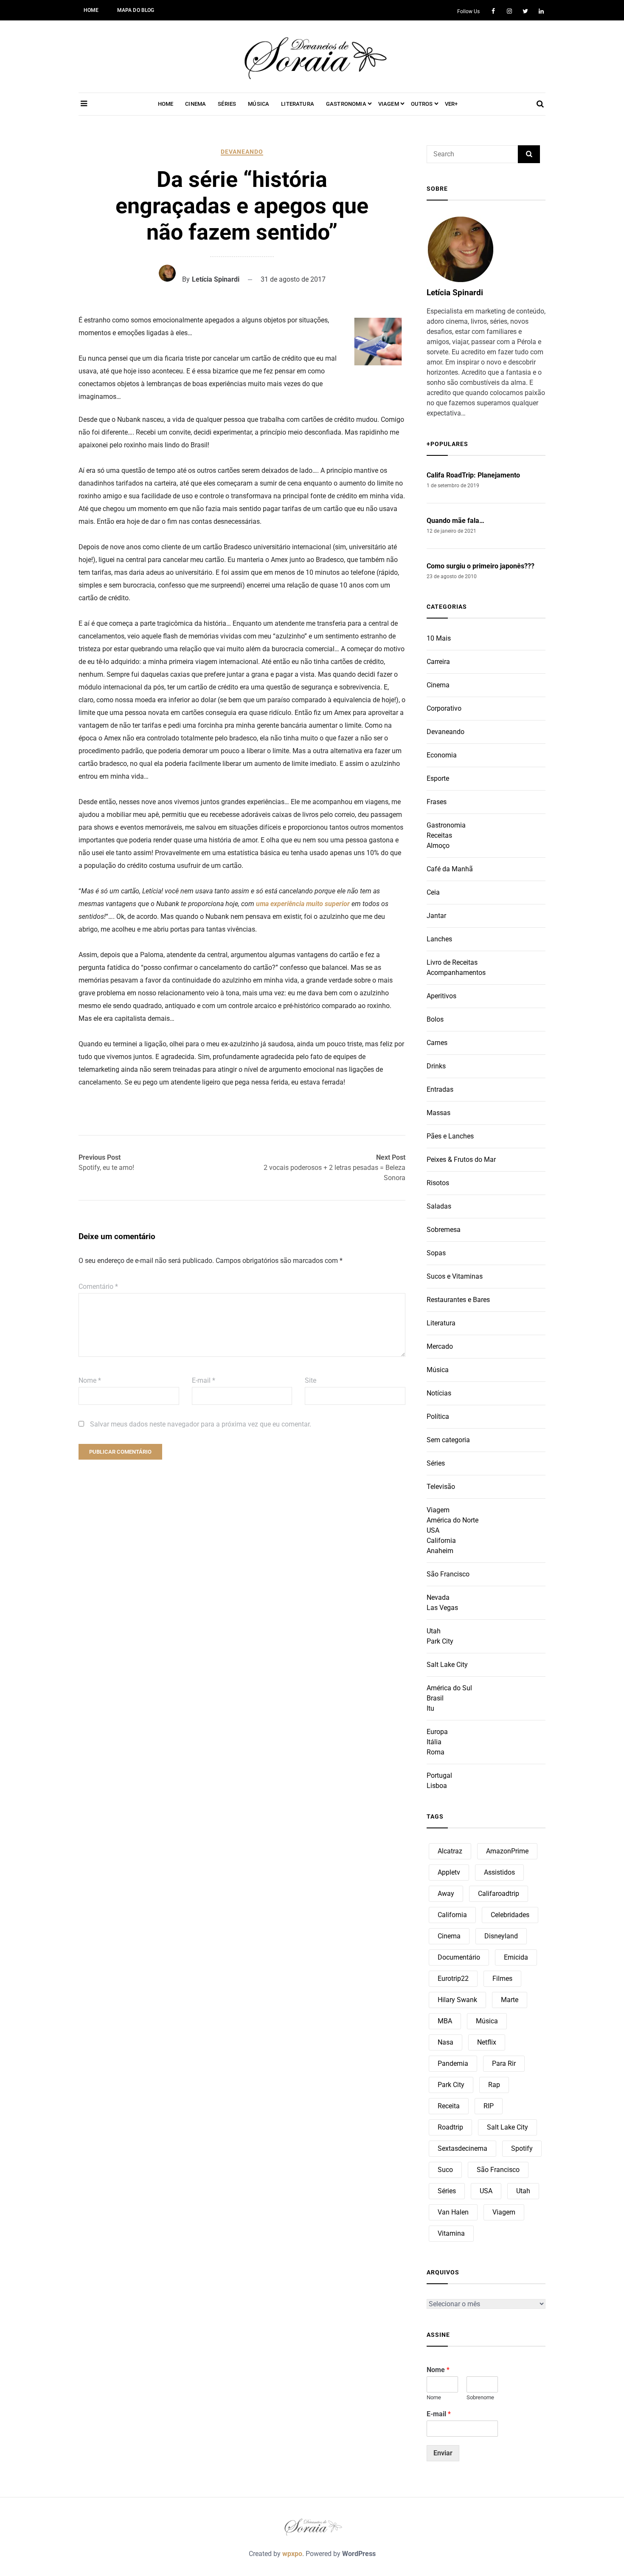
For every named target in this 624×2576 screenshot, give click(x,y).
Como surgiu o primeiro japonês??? (481, 566)
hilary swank (457, 2000)
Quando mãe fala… (455, 521)
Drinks (436, 1066)
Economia (442, 755)
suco (445, 2170)
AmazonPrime (507, 1851)
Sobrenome (480, 2397)
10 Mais (439, 638)
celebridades (510, 1915)
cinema (449, 1936)
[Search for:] (472, 154)
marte (510, 2000)
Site (311, 1380)
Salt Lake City (447, 1665)
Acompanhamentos (456, 973)
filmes (502, 1979)
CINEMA (195, 104)
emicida (516, 1957)
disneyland (501, 1936)
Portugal (439, 1775)
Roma (436, 1752)
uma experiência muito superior (303, 904)
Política (438, 1417)
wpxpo (292, 2554)
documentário (459, 1957)
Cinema (438, 685)
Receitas (439, 835)
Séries (436, 1463)
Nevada (438, 1597)
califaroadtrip (499, 1894)
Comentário (98, 1287)
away (446, 1894)
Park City (440, 1641)
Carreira (438, 662)
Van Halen (453, 2212)
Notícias (439, 1393)
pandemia (453, 2063)
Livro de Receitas (452, 962)
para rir (504, 2063)
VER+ (451, 104)
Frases (437, 802)
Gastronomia (446, 825)
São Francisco (448, 1574)
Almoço (438, 846)
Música (438, 1370)
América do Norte (453, 1520)
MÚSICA (259, 104)
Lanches (439, 939)
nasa (446, 2042)
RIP (489, 2106)
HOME (91, 10)
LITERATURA (298, 104)
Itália (434, 1742)
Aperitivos (441, 996)
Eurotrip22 (453, 1979)
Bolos (435, 1019)
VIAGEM (389, 104)
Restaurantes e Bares (458, 1300)
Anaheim (440, 1551)
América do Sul (449, 1688)
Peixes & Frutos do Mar (461, 1159)
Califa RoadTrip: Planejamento (473, 475)
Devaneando (242, 152)
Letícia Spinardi (216, 279)
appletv (449, 1872)
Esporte (438, 778)
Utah (434, 1631)
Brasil (435, 1698)
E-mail (204, 1380)
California (441, 1541)
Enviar (443, 2453)
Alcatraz (450, 1851)
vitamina (451, 2233)
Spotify (522, 2148)
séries (447, 2191)
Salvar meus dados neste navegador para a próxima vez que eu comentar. (201, 1424)
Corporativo (444, 708)
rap (494, 2085)
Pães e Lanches (450, 1136)
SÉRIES (227, 104)
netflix (487, 2042)
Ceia (433, 892)
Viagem (438, 1510)
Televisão (441, 1487)
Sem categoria (448, 1440)
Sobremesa (444, 1230)
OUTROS (422, 104)
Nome (90, 1380)
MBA (445, 2021)
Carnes (437, 1043)
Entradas (440, 1089)
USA (433, 1530)
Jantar (436, 916)
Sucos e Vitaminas (455, 1276)
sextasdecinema (462, 2148)
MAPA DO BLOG (136, 10)
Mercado (440, 1346)
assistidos (499, 1872)
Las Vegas (442, 1608)
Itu (430, 1708)
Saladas (439, 1206)
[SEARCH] (529, 154)
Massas (438, 1113)
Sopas (436, 1253)
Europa (437, 1732)
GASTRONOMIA (346, 104)
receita (449, 2106)
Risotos (438, 1183)
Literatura (441, 1323)
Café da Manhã (450, 869)
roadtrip (450, 2127)
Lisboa (437, 1786)
